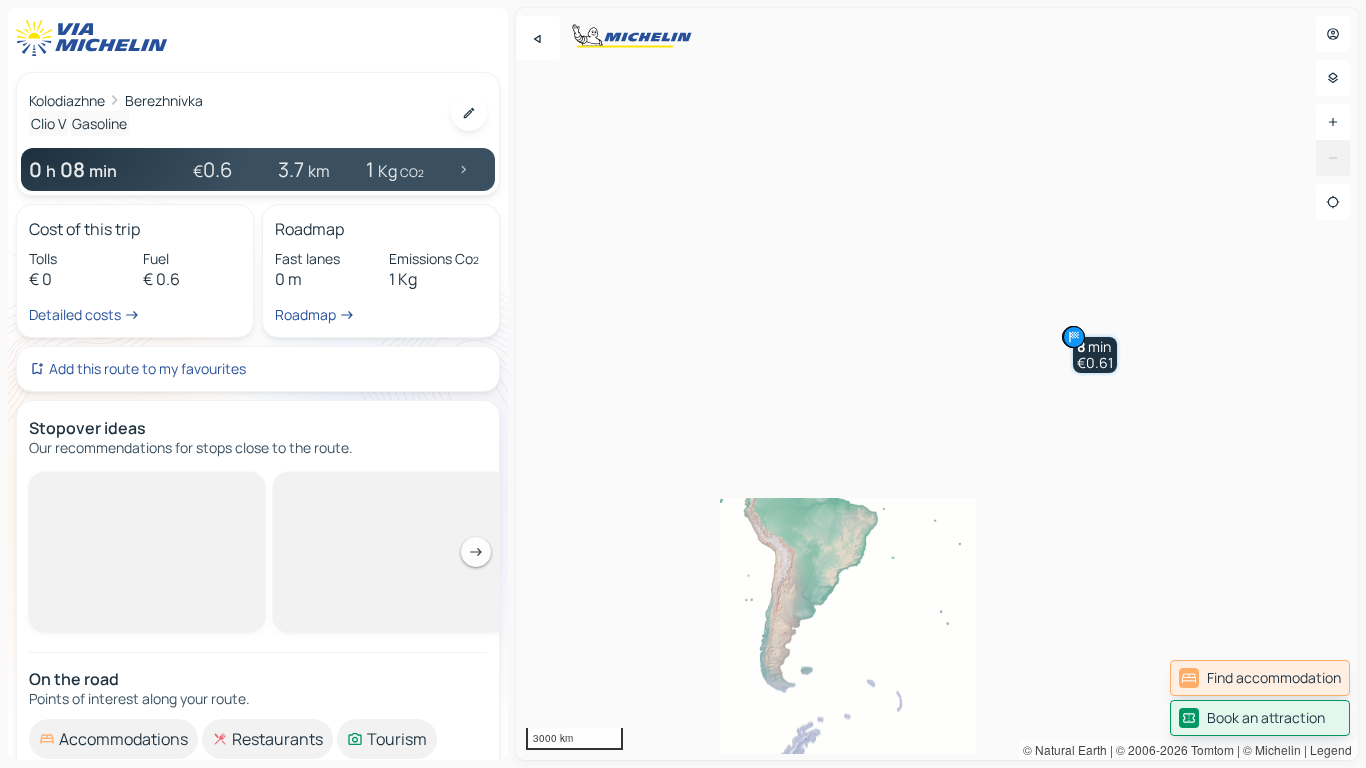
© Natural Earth (1065, 749)
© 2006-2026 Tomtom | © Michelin (1208, 749)
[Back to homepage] (96, 38)
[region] (937, 384)
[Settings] (1333, 78)
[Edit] (469, 113)
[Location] (1333, 202)
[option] (113, 488)
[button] (1095, 355)
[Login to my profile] (1333, 34)
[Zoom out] (1333, 158)
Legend (1331, 749)
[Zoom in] (1333, 122)
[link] (1260, 678)
